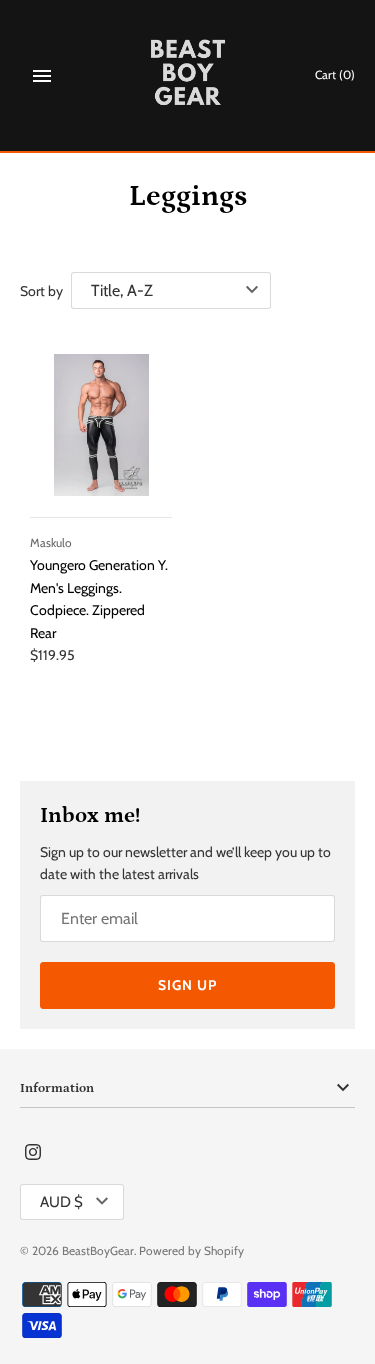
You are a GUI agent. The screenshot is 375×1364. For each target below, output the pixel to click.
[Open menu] (42, 76)
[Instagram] (33, 1153)
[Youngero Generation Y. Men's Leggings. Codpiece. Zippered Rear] (101, 425)
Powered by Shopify (191, 1251)
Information (57, 1088)
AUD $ (61, 1202)
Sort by (41, 291)
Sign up (187, 985)
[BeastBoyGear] (187, 75)
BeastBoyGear (98, 1251)
